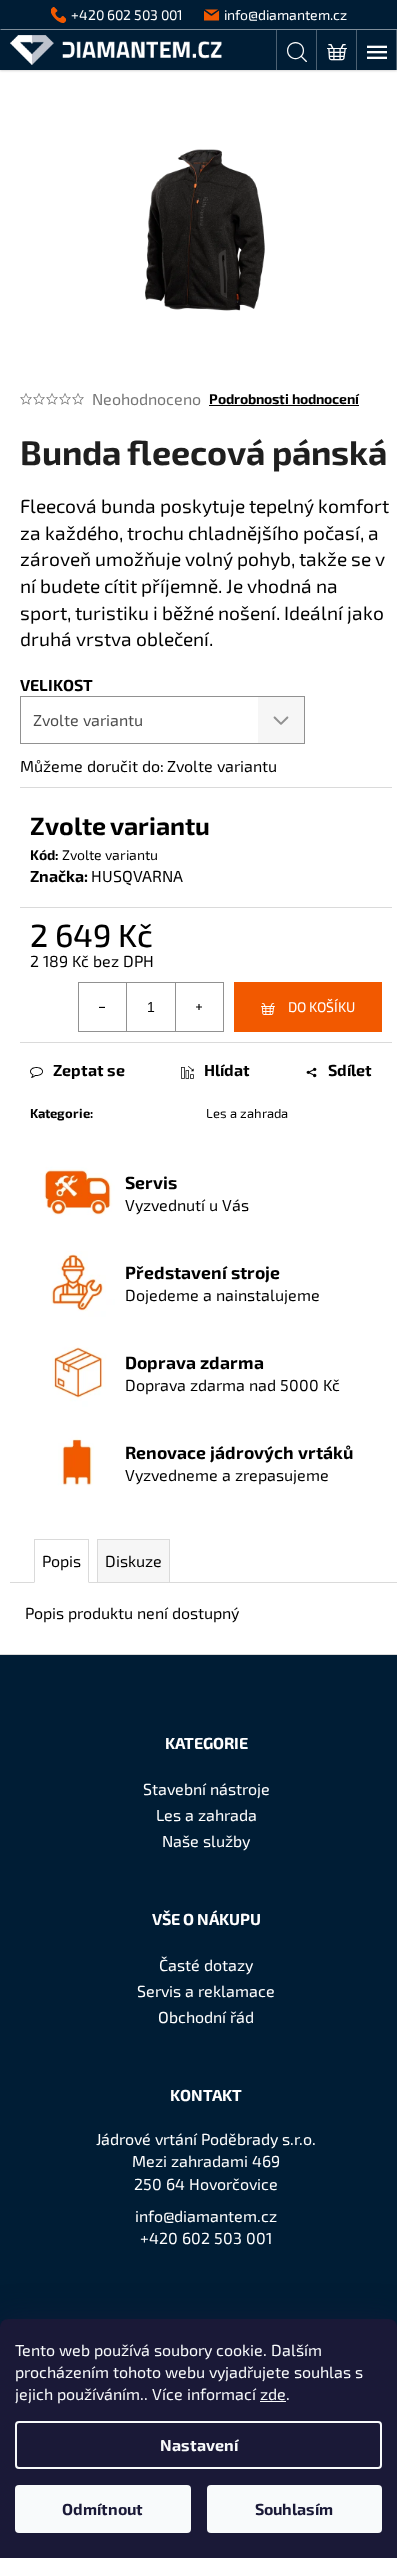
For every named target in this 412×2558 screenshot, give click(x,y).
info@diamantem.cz (206, 2215)
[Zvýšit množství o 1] (199, 1007)
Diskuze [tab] (133, 1560)
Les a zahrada (247, 1113)
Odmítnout (102, 2508)
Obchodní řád (206, 2016)
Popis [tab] (61, 1560)
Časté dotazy (206, 1964)
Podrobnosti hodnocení (284, 398)
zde (273, 2393)
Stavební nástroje (206, 1788)
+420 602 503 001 (206, 2237)
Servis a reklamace (206, 1990)
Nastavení (199, 2444)
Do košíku (321, 1006)
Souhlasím (294, 2508)
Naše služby (206, 1840)
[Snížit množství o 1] (103, 1007)
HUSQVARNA (137, 875)
